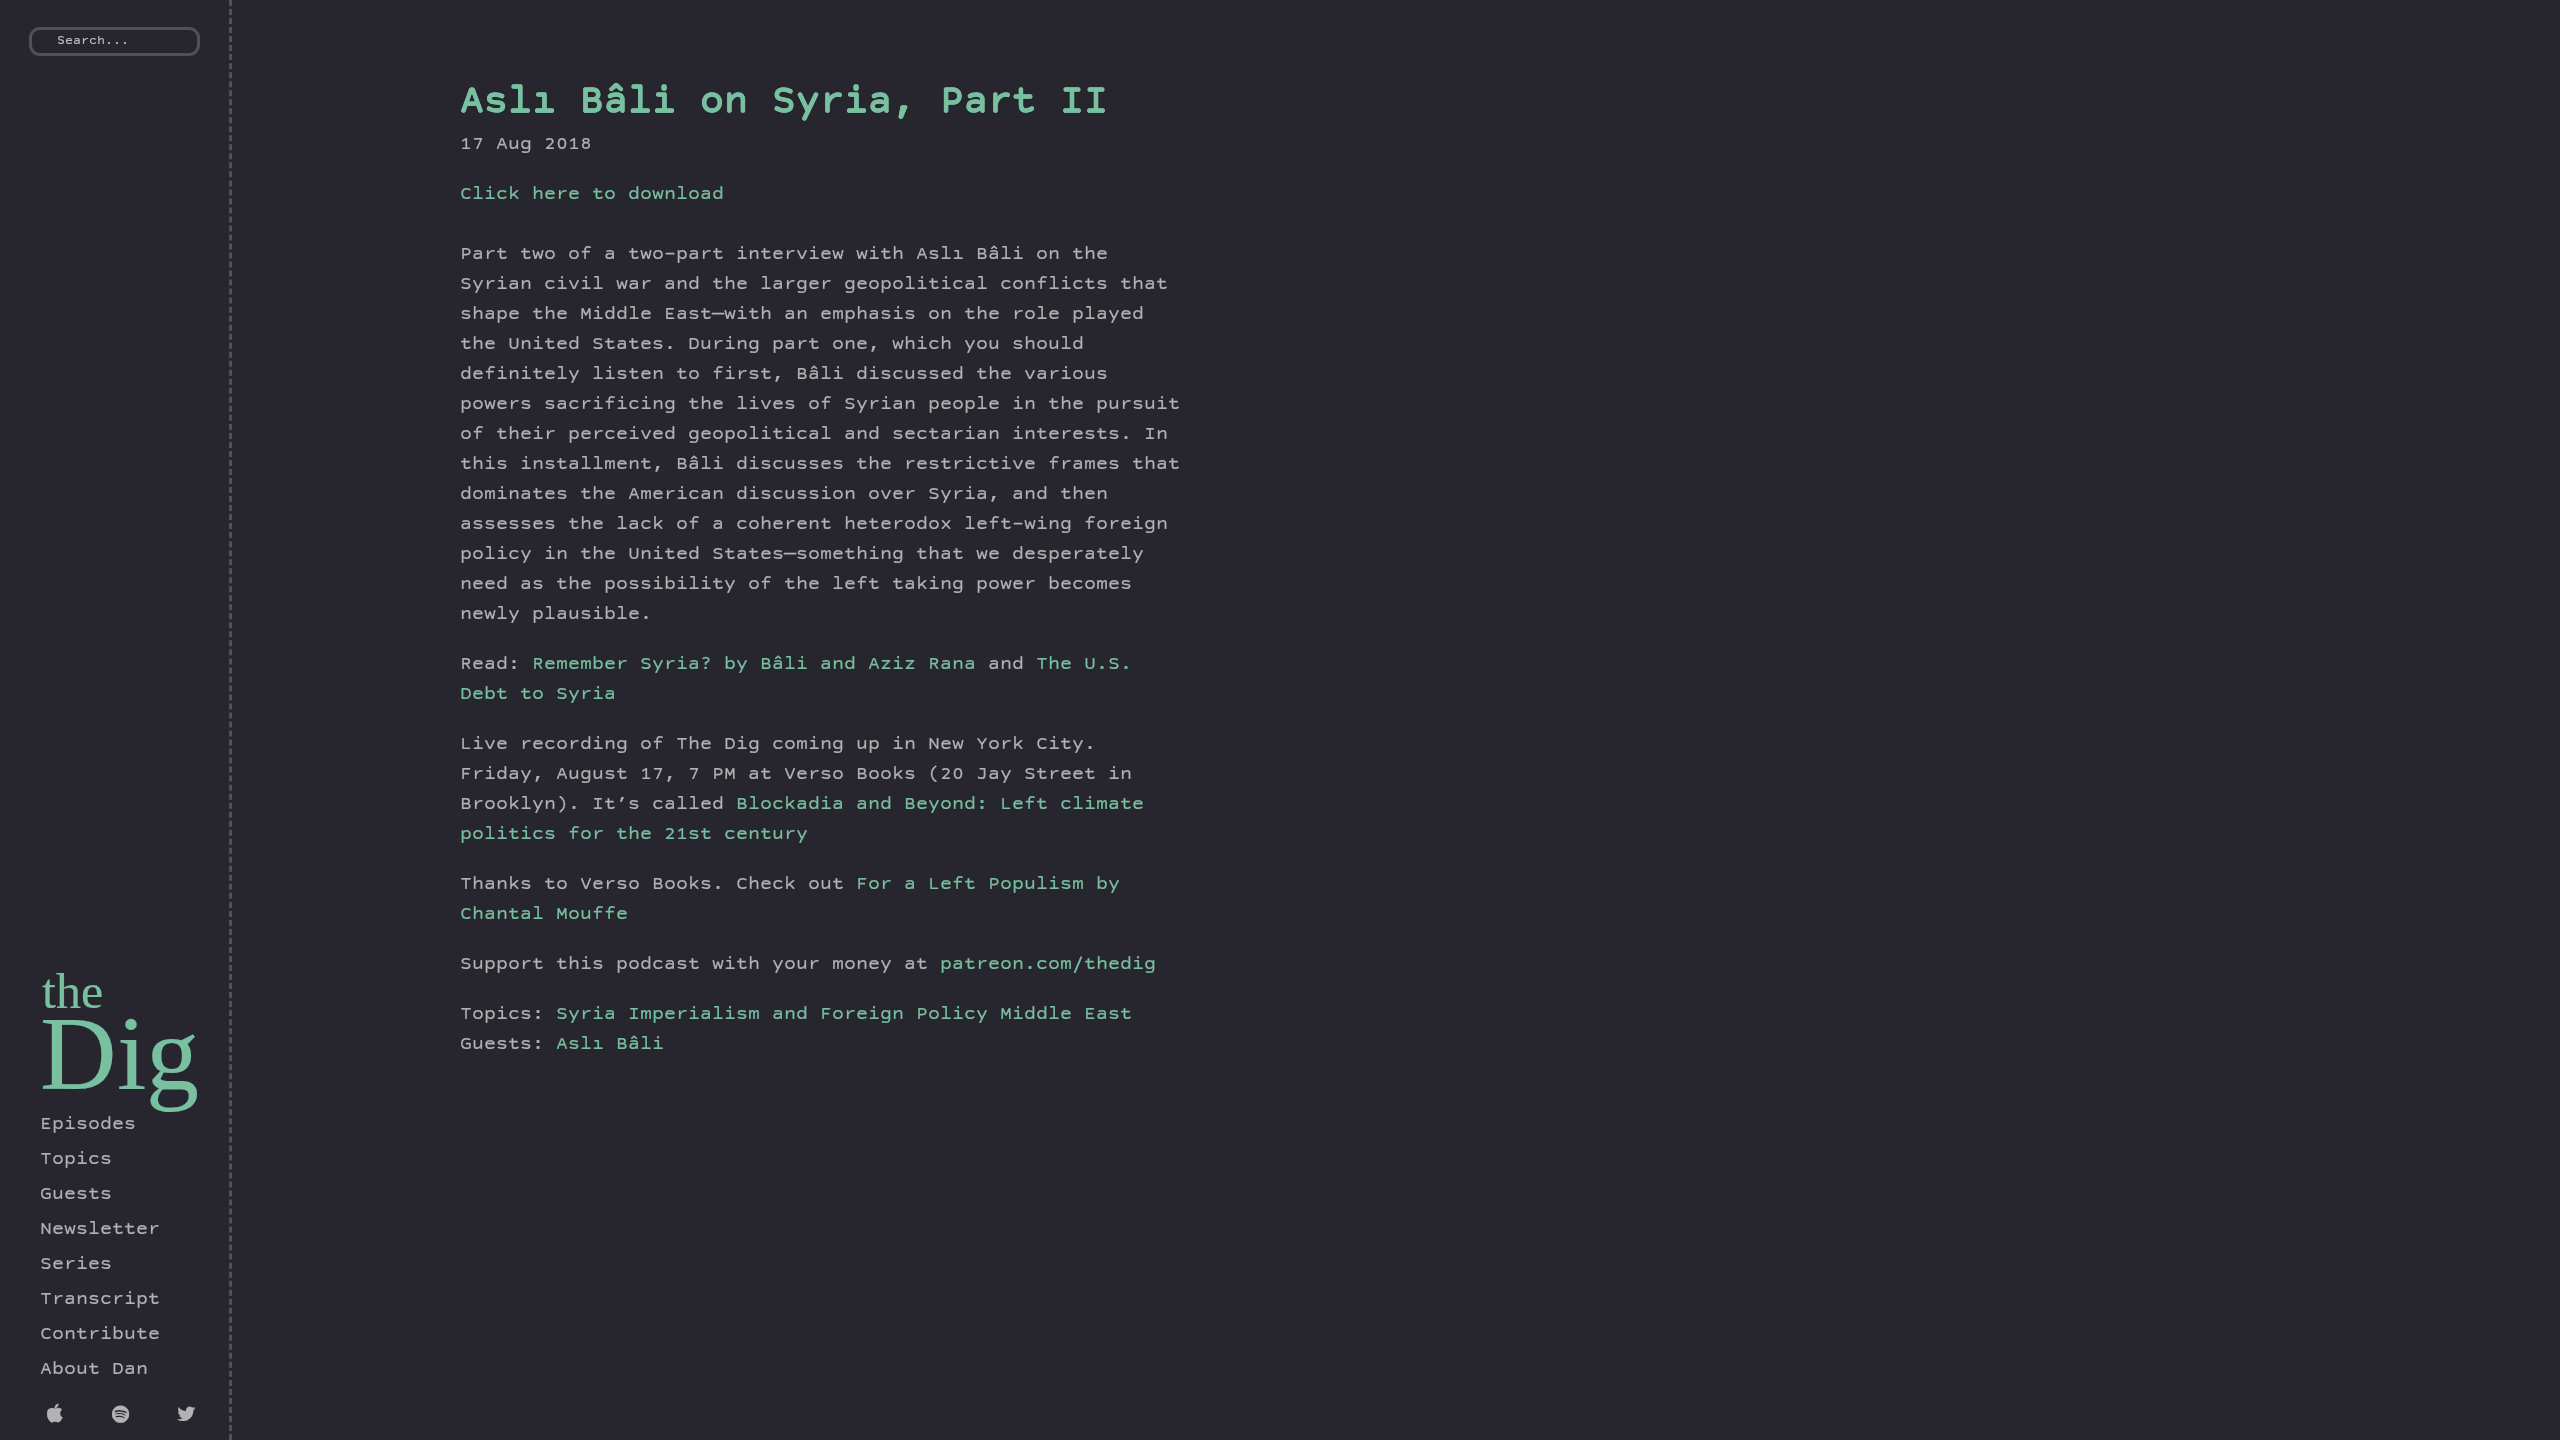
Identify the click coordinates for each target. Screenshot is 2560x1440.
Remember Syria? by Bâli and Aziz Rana (754, 665)
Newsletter (100, 1230)
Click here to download (592, 195)
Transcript (100, 1300)
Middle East (1066, 1015)
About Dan (94, 1370)
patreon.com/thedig (1048, 965)
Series (76, 1265)
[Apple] (59, 1417)
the (72, 991)
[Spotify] (124, 1417)
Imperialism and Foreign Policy (808, 1015)
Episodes (88, 1125)
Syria (586, 1015)
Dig (119, 1053)
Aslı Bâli (610, 1045)
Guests (76, 1195)
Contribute (100, 1335)
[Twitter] (189, 1417)
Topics (76, 1160)
